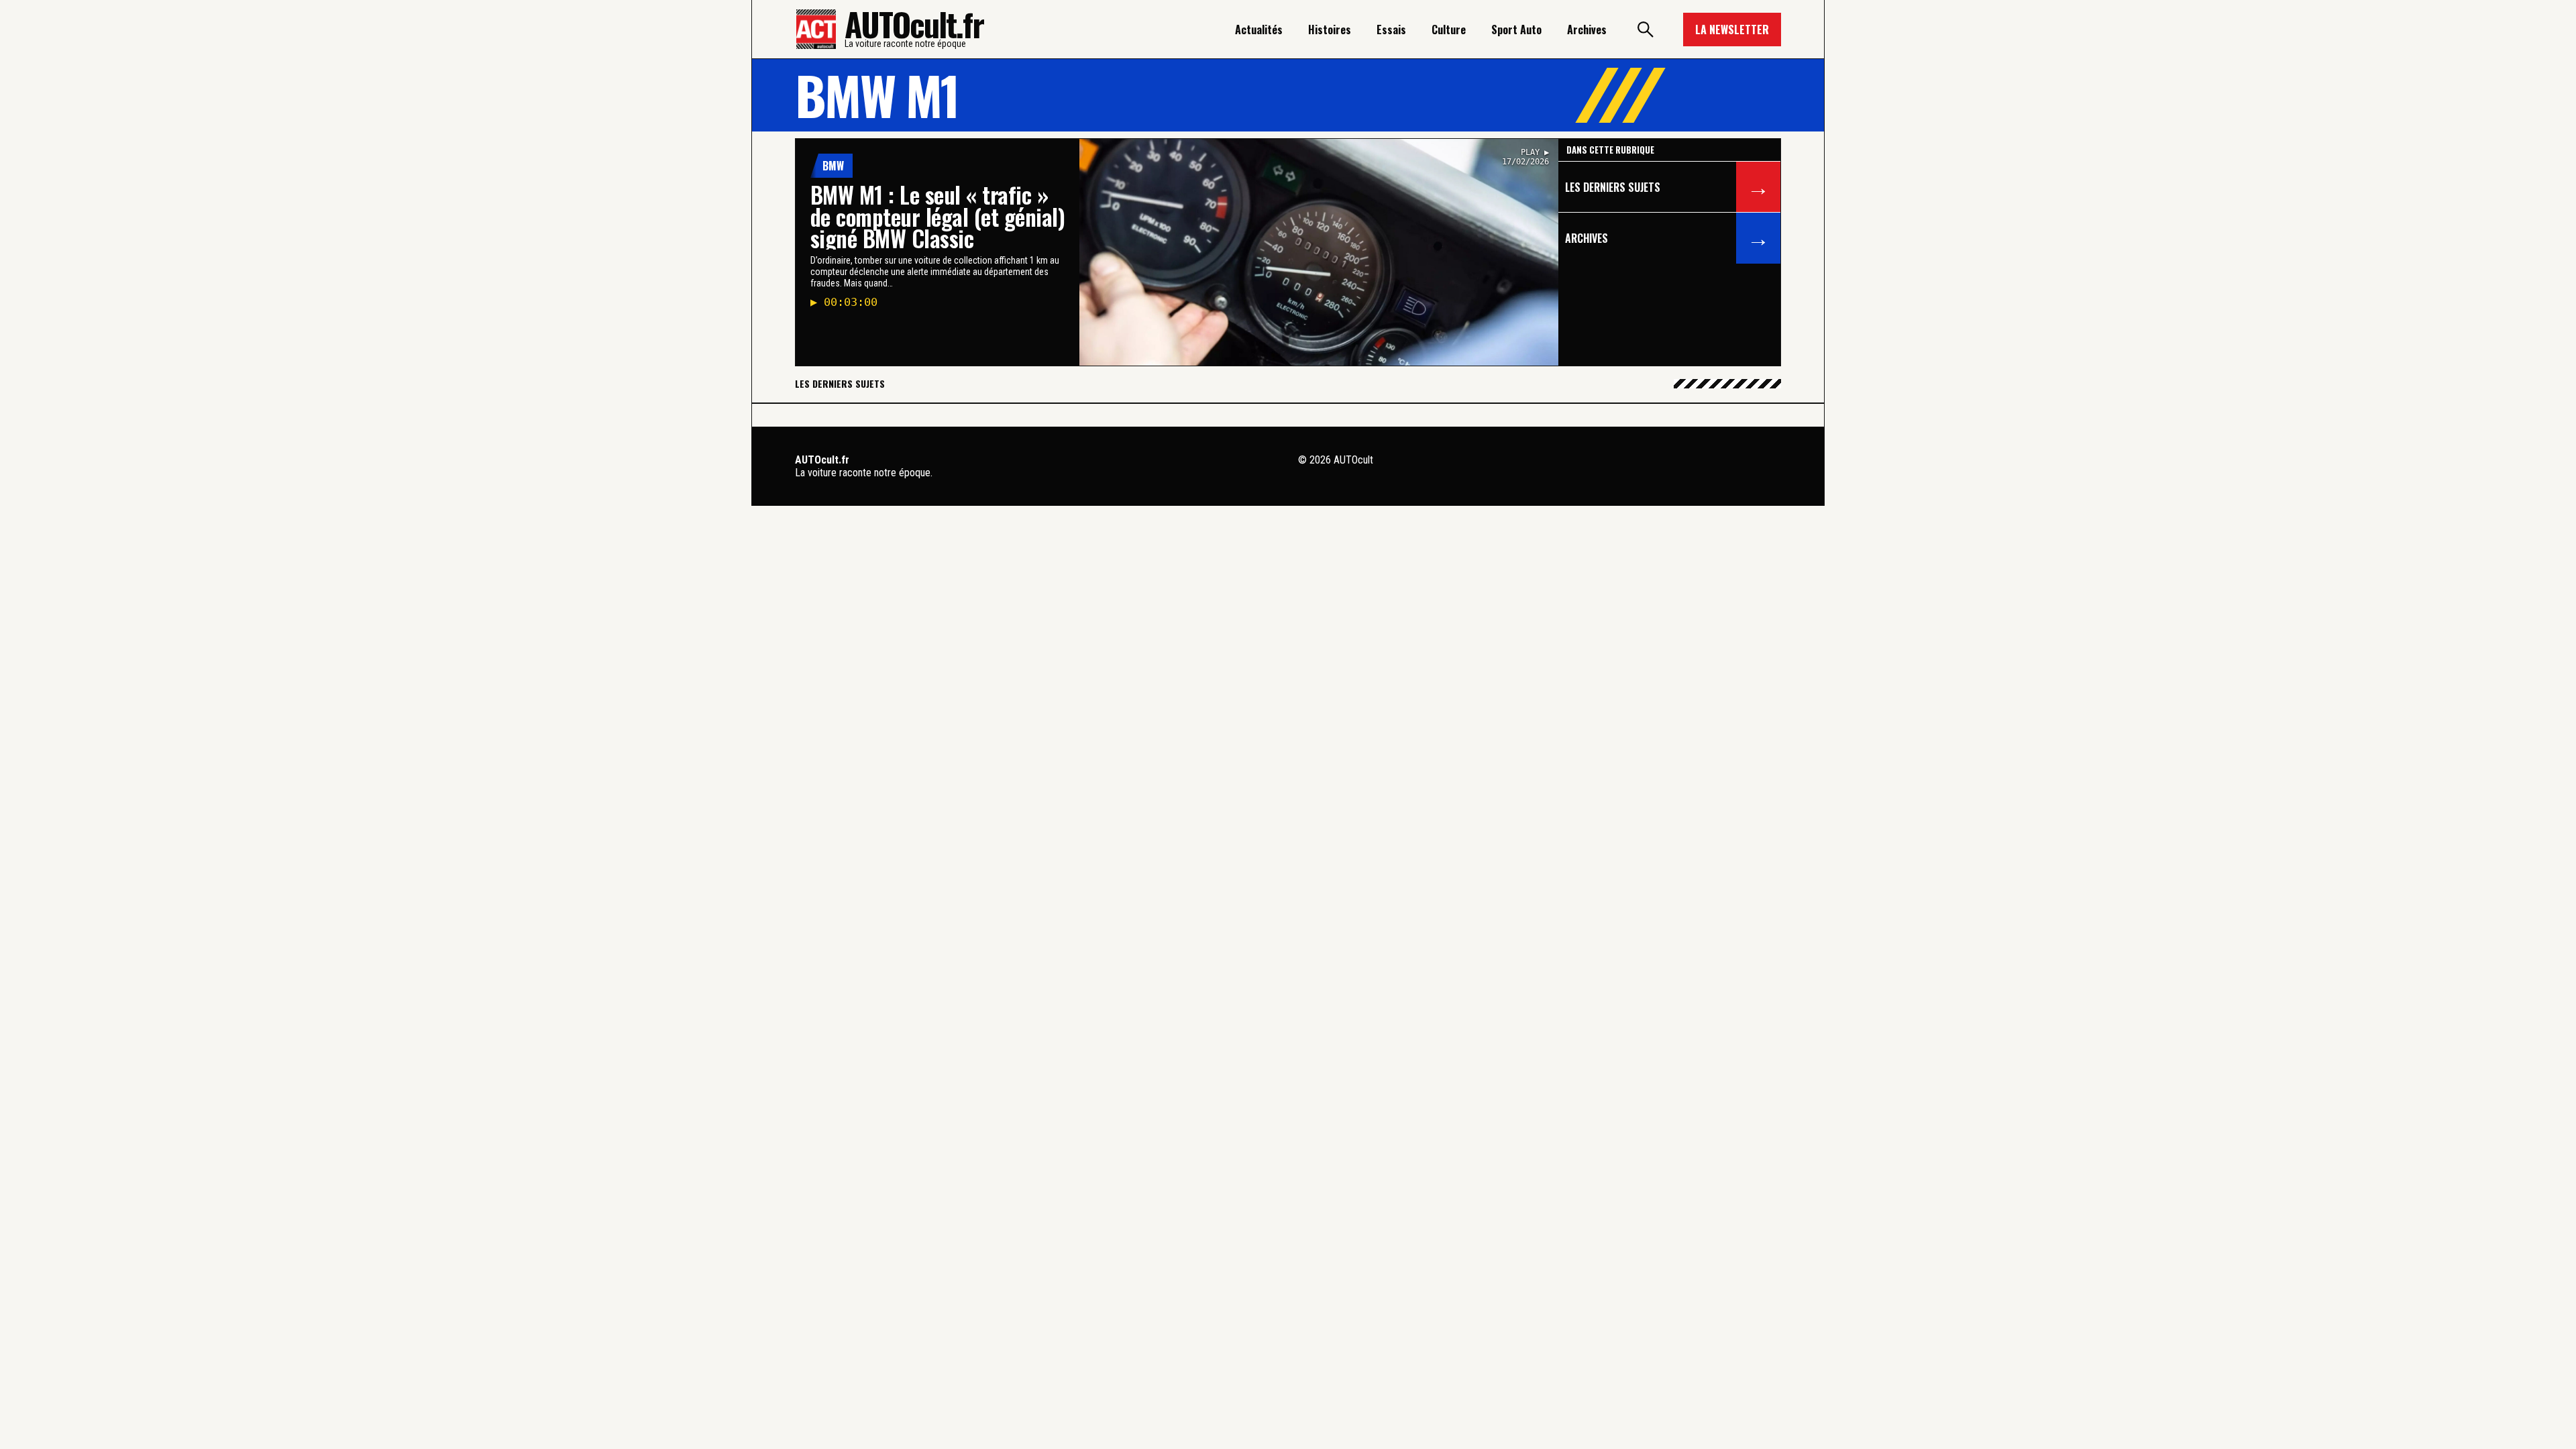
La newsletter (1732, 30)
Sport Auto (1516, 30)
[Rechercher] (1645, 30)
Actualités (1259, 30)
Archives (1587, 30)
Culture (1449, 30)
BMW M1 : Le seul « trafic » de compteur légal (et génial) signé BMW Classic (937, 216)
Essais (1391, 30)
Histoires (1330, 30)
